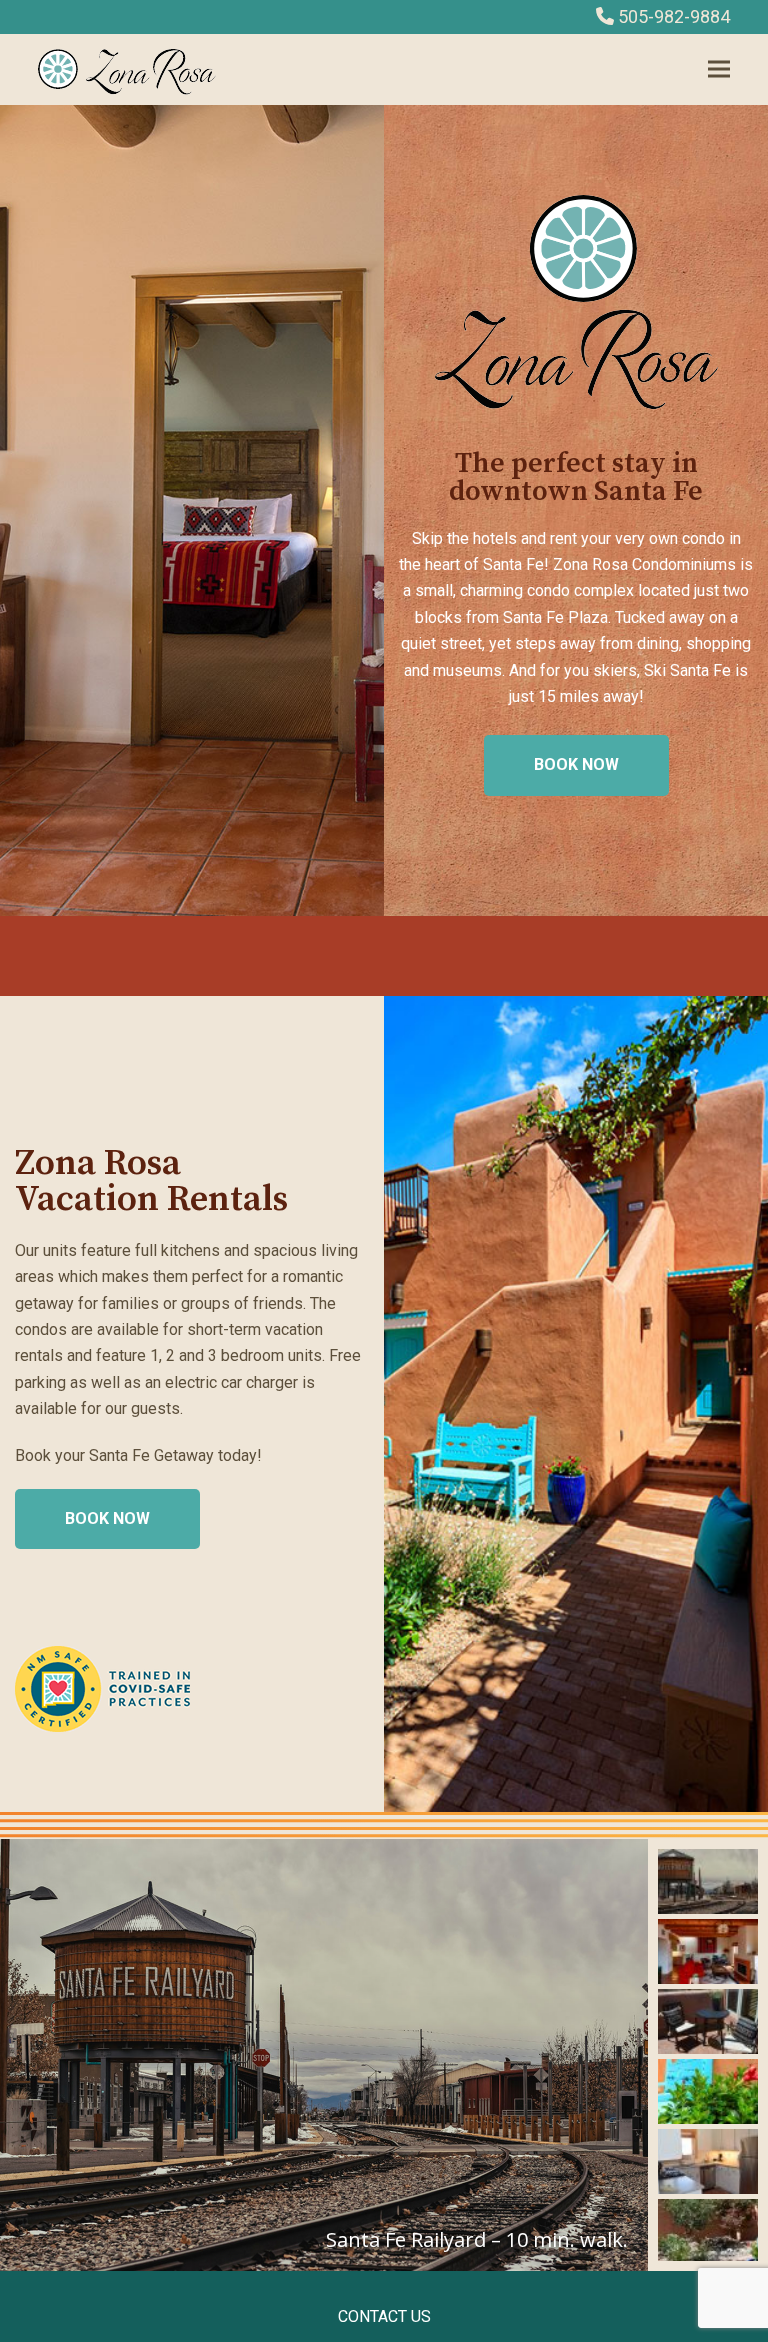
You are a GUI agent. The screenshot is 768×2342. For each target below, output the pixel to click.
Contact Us (384, 2316)
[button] (719, 69)
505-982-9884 (674, 16)
